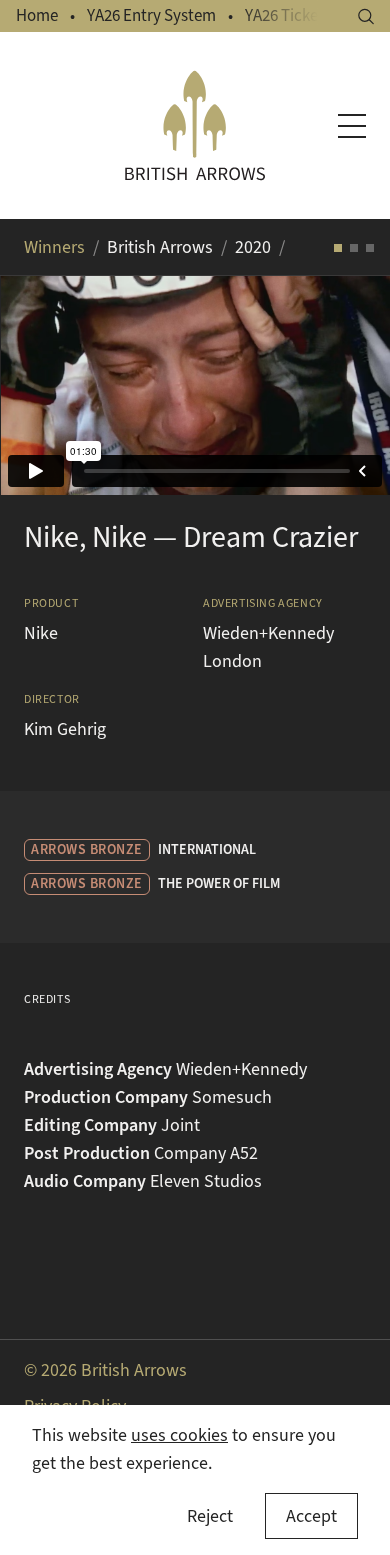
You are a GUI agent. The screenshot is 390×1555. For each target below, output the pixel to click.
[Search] (366, 16)
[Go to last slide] (40, 385)
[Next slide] (350, 385)
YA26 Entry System (151, 15)
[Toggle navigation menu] (352, 126)
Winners (54, 247)
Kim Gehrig (65, 729)
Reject (210, 1516)
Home (37, 15)
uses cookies (179, 1435)
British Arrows (160, 247)
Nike (41, 633)
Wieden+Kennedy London (268, 647)
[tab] (338, 248)
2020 (253, 247)
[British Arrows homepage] (195, 125)
